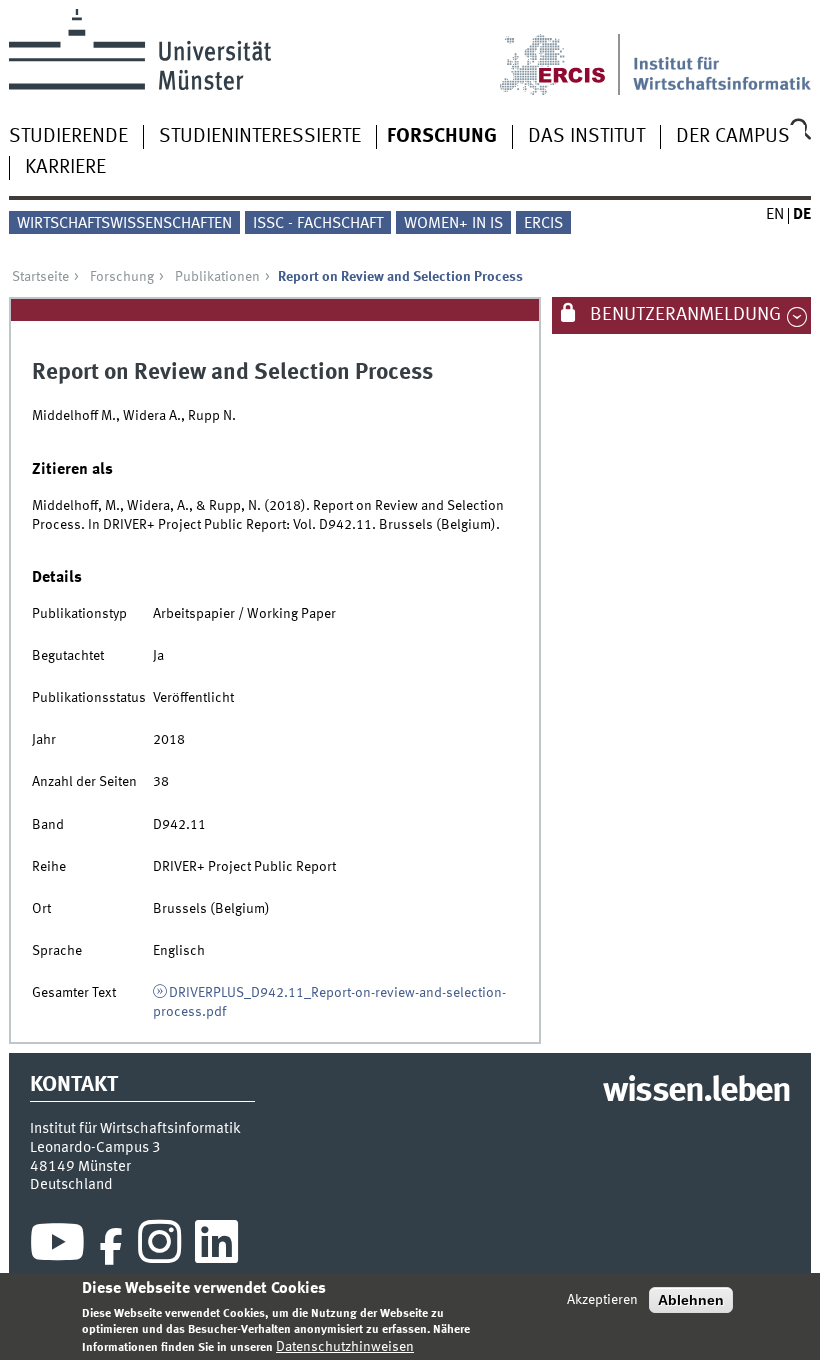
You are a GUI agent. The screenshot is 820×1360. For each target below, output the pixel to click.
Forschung (442, 137)
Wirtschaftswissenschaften (124, 224)
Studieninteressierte (260, 137)
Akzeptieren (602, 1300)
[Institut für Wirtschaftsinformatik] (722, 52)
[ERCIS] (566, 52)
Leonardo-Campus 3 (95, 1148)
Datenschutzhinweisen (345, 1347)
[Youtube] (57, 1247)
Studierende (68, 137)
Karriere (65, 168)
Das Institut (586, 137)
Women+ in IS (453, 224)
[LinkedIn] (216, 1247)
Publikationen (217, 277)
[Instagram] (159, 1247)
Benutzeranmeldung (683, 315)
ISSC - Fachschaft (318, 224)
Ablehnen (691, 1300)
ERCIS (543, 224)
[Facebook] (111, 1247)
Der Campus (733, 137)
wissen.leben (696, 1092)
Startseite (40, 277)
